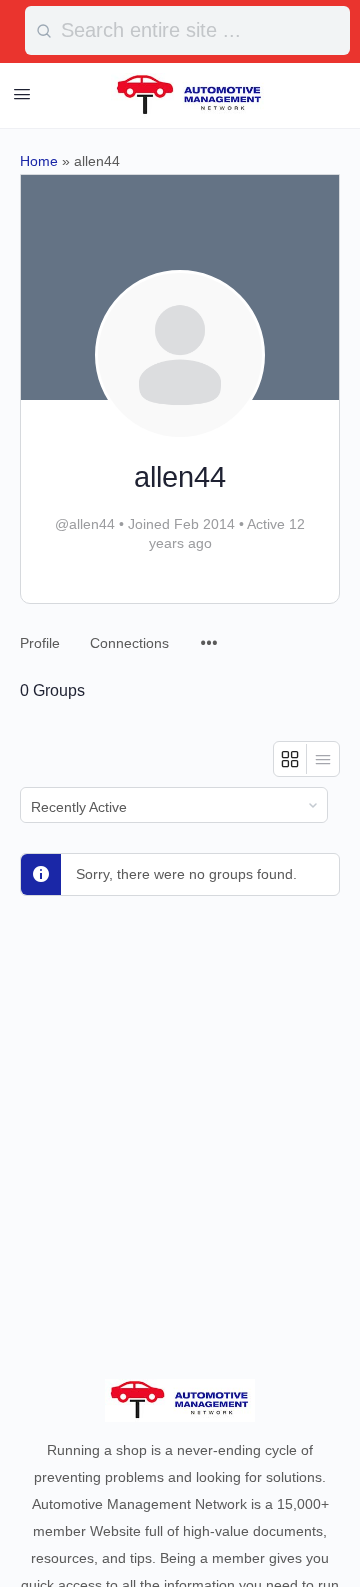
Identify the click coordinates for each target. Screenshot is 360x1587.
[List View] (323, 759)
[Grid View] (290, 759)
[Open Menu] (22, 94)
